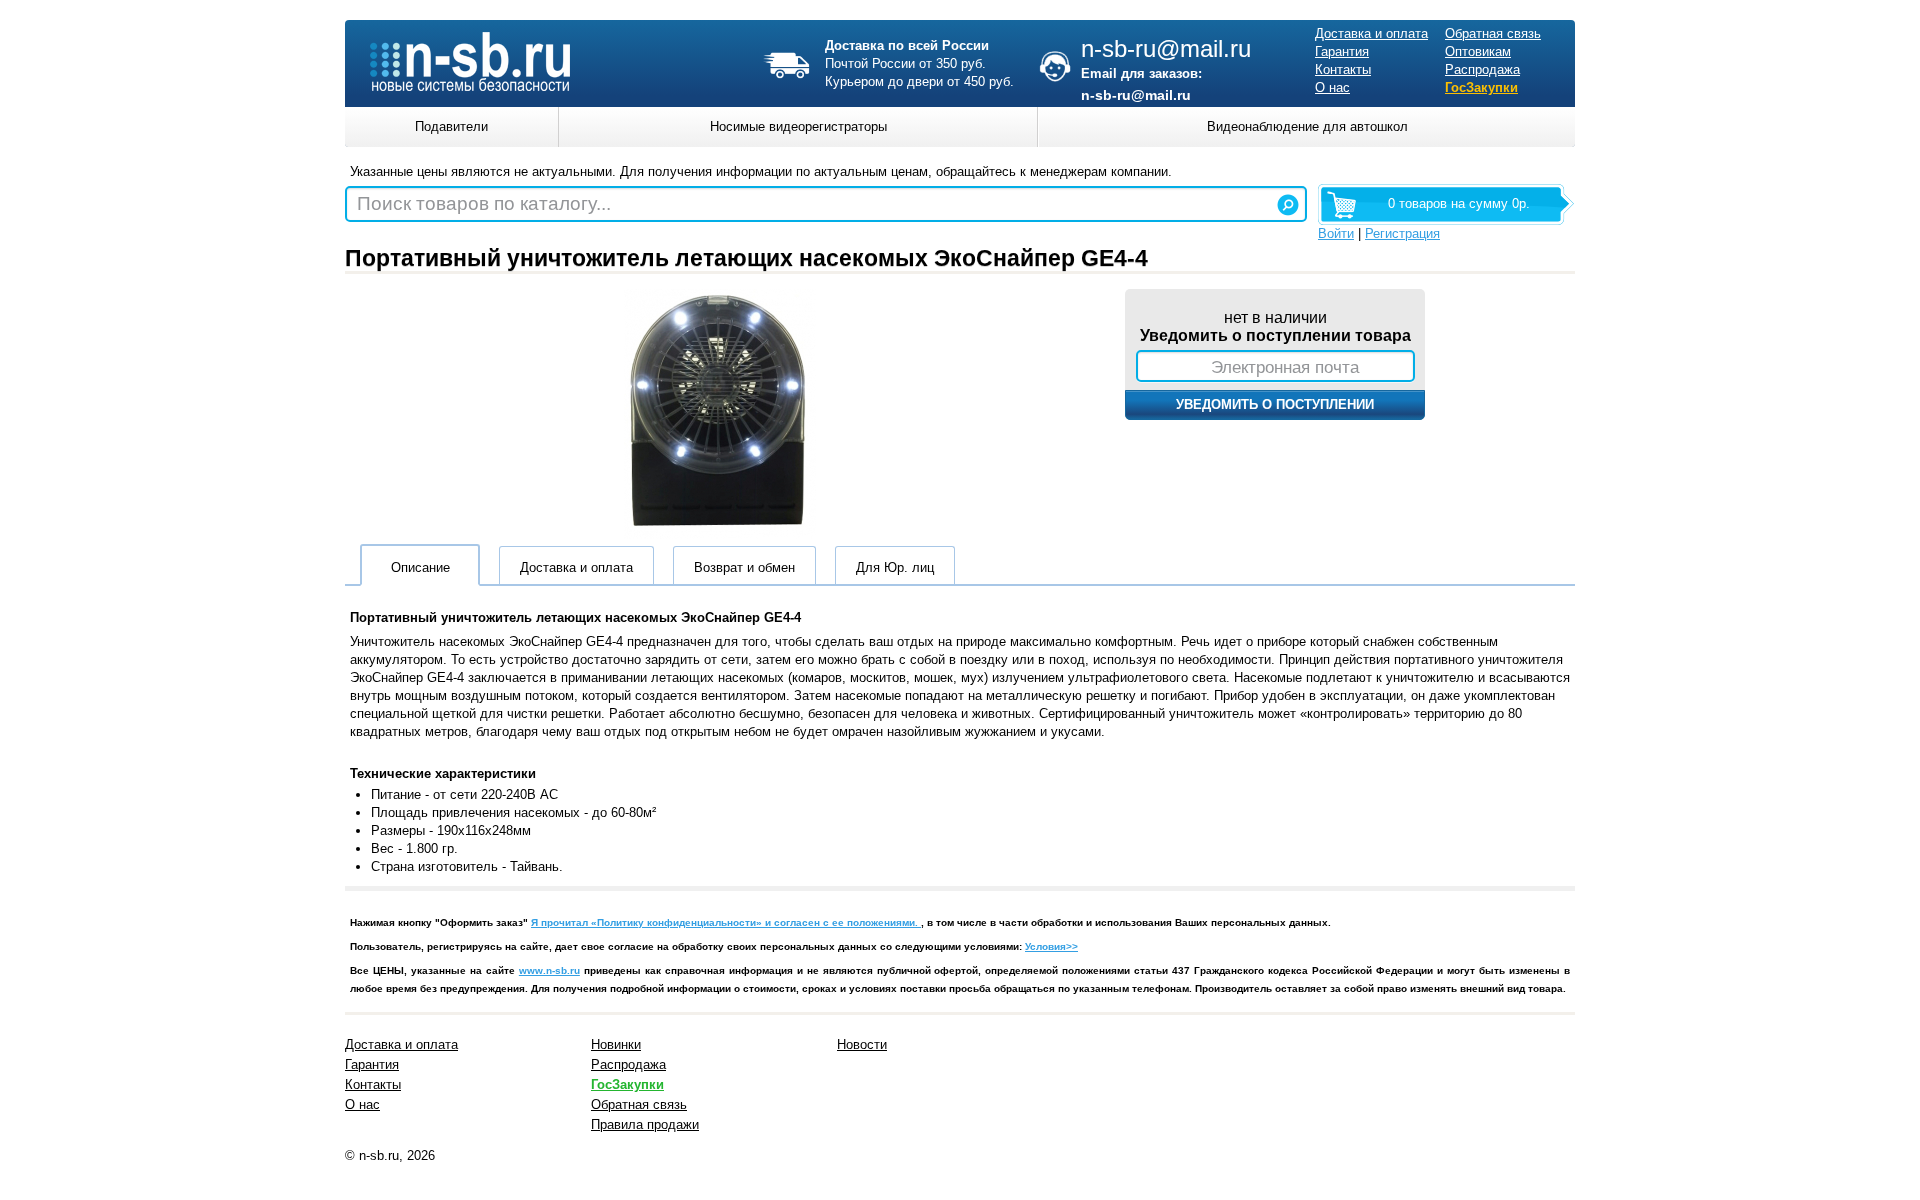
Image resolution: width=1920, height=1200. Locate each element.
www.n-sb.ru (549, 970)
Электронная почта (1285, 367)
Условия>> (1051, 946)
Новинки (616, 1044)
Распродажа (1482, 69)
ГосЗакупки (1481, 87)
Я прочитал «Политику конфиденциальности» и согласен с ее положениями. (726, 922)
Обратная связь (1493, 33)
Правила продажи (645, 1124)
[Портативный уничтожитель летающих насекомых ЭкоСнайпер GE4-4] (720, 534)
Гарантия (1342, 51)
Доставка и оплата (1371, 33)
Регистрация (1402, 233)
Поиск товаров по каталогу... (484, 203)
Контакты (1343, 69)
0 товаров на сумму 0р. (1459, 203)
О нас (1332, 87)
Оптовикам (1478, 51)
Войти (1336, 233)
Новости (862, 1044)
